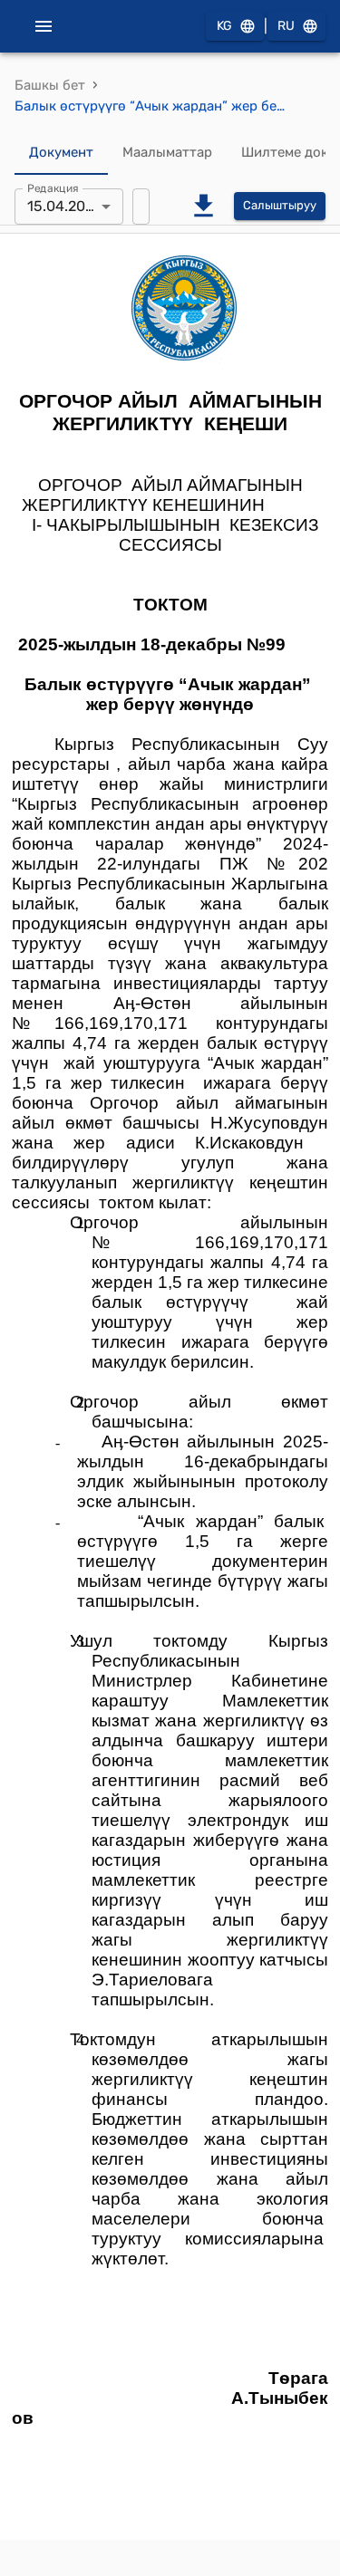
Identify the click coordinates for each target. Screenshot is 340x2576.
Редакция (53, 187)
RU (286, 26)
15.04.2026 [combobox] (65, 206)
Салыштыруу (280, 205)
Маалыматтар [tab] (167, 152)
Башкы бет (50, 85)
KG (224, 26)
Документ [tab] (61, 152)
